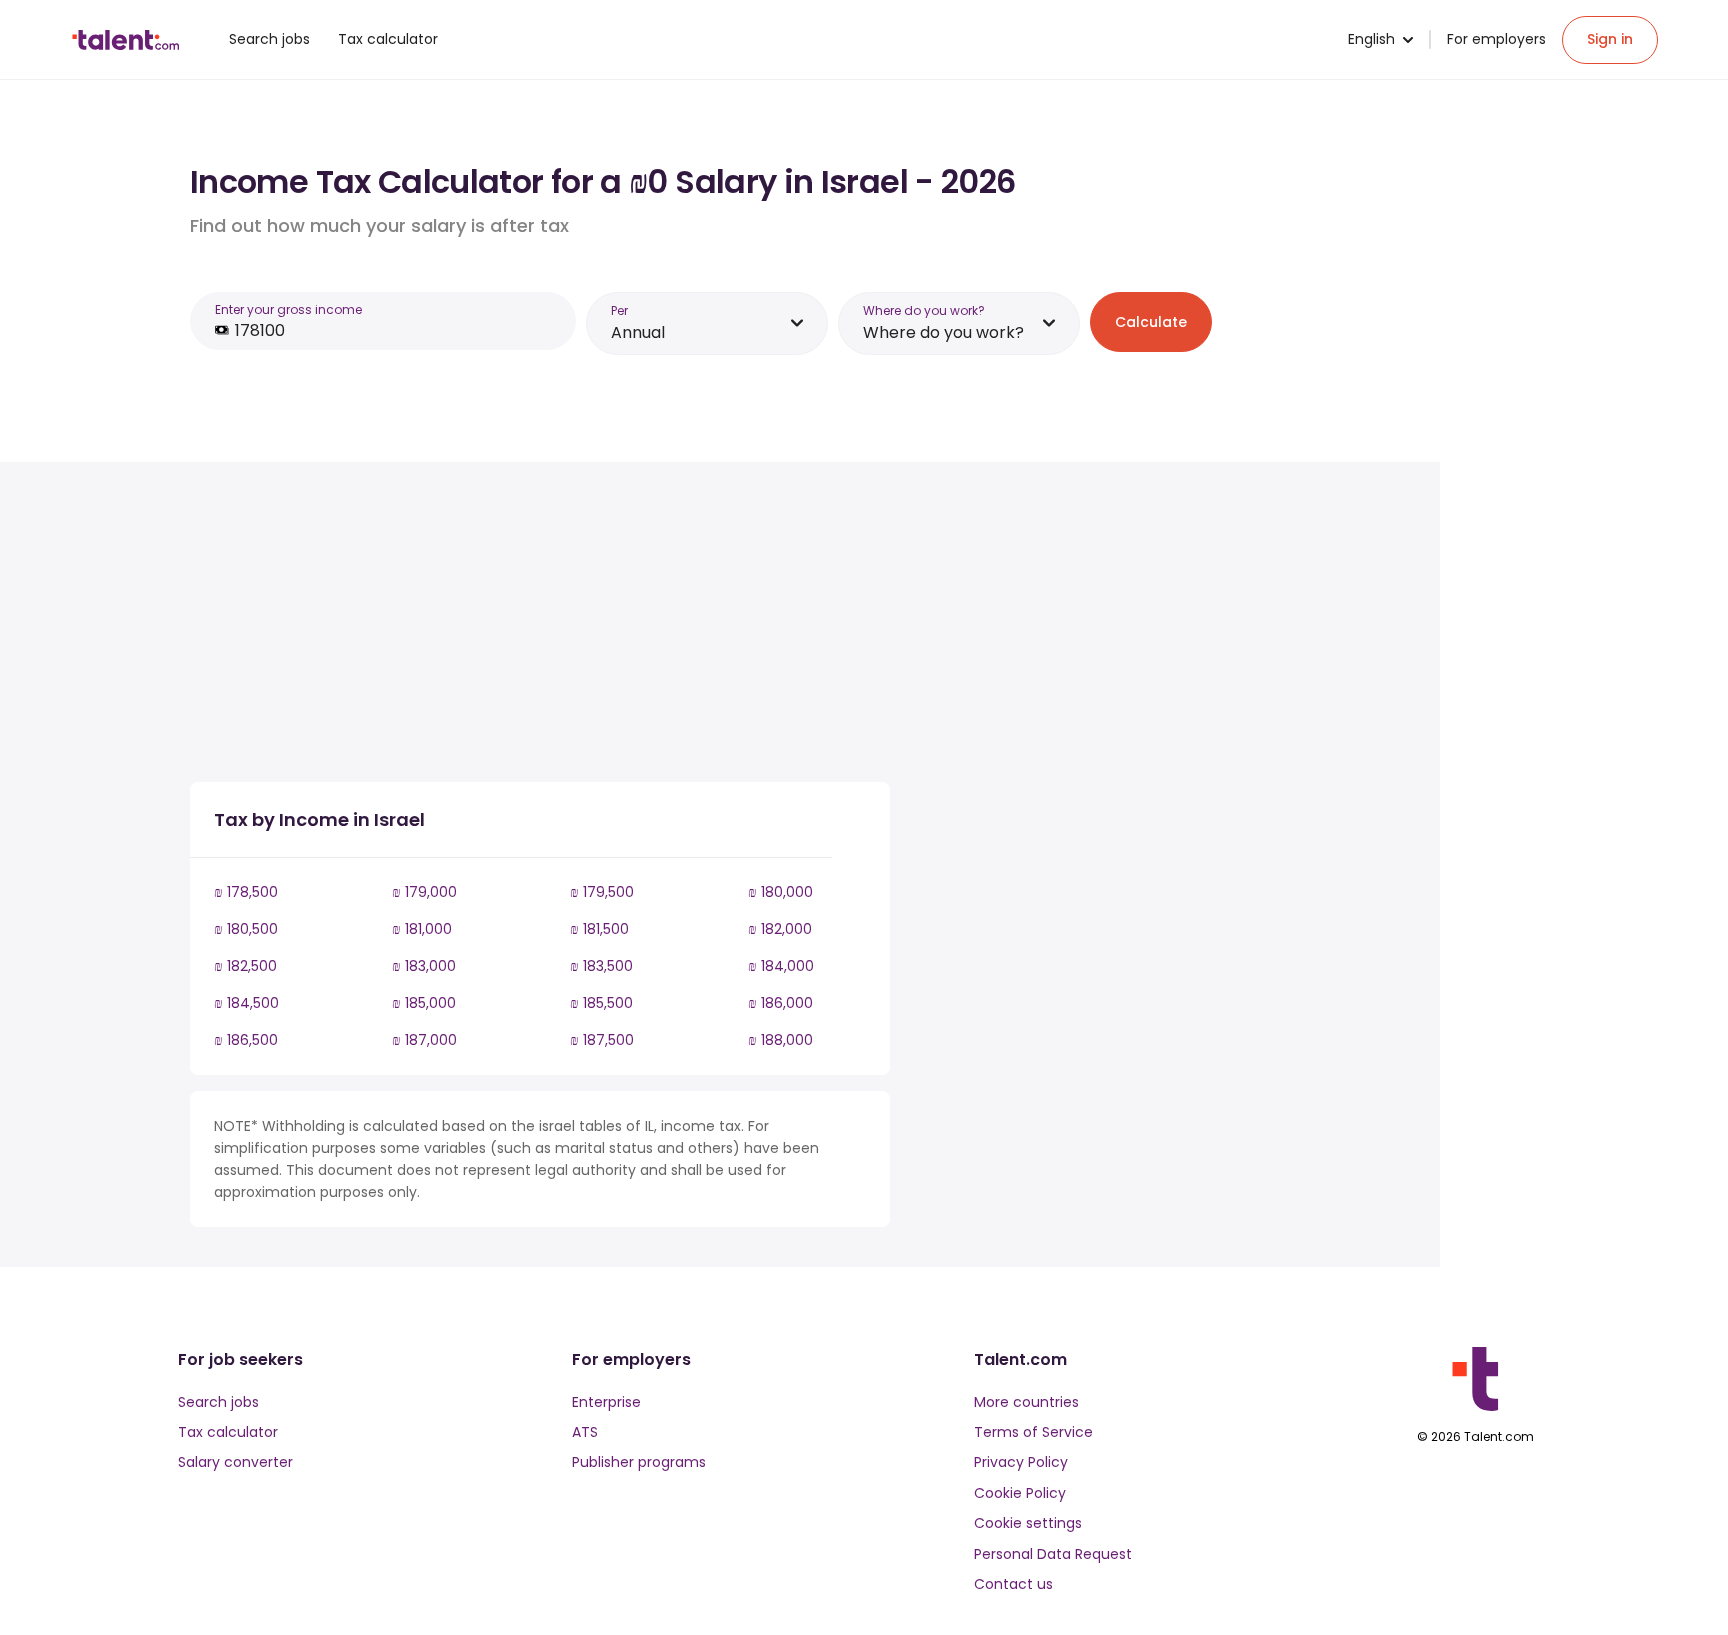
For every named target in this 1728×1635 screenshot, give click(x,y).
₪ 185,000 (424, 1003)
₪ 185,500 (601, 1003)
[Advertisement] (540, 626)
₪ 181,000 (422, 929)
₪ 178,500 (246, 892)
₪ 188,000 (780, 1040)
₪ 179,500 (602, 892)
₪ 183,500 (601, 966)
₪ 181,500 (599, 929)
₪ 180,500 (246, 929)
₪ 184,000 (781, 966)
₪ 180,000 (780, 892)
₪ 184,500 (246, 1003)
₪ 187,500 (602, 1040)
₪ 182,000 (780, 929)
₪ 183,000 (424, 966)
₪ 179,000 (424, 892)
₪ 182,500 (245, 966)
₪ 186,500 (246, 1040)
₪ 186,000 (780, 1003)
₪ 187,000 (424, 1040)
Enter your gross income (288, 309)
